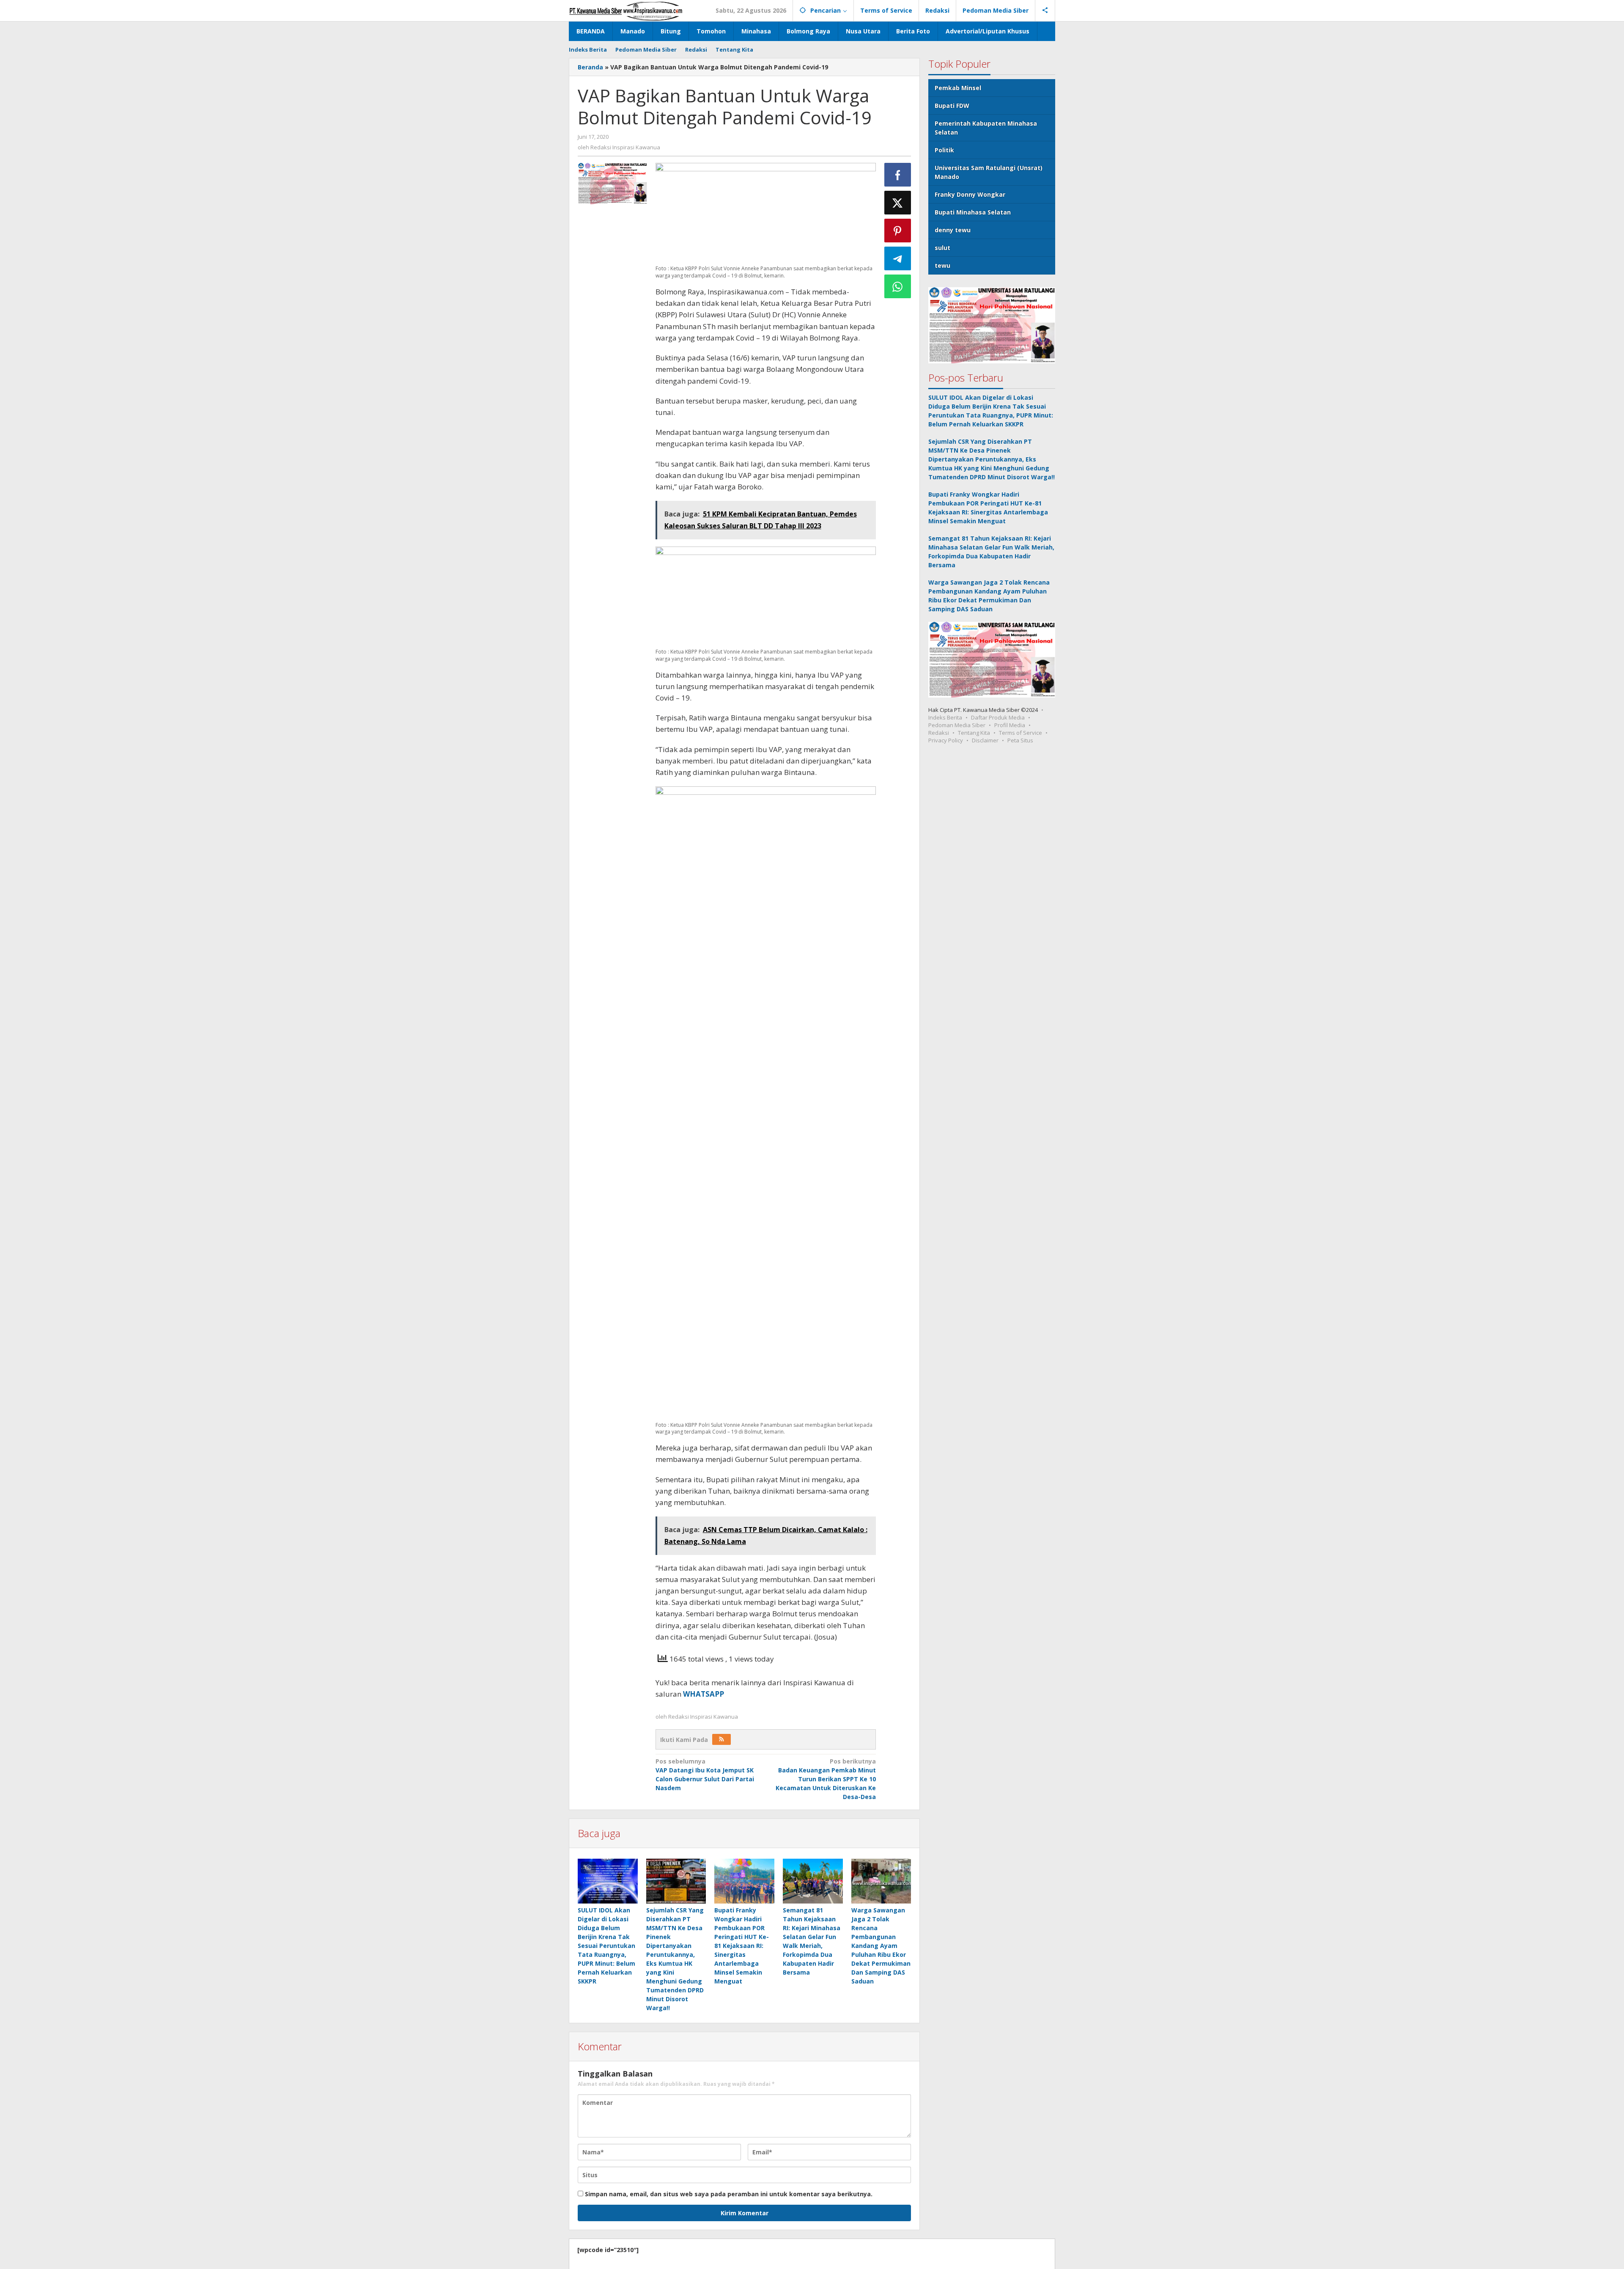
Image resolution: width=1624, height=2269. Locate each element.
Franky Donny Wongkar (970, 194)
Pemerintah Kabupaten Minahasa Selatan (986, 128)
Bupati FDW (952, 106)
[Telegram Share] (898, 258)
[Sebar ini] (898, 175)
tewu (942, 265)
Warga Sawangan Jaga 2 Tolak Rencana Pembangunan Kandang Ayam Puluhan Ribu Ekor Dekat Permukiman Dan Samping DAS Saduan (881, 1946)
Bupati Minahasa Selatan (973, 212)
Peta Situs (1020, 740)
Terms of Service (1020, 733)
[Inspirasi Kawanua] (626, 10)
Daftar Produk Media (998, 717)
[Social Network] (1045, 11)
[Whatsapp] (898, 286)
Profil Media (1010, 725)
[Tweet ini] (898, 203)
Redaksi (939, 733)
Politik (944, 150)
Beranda (590, 67)
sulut (942, 248)
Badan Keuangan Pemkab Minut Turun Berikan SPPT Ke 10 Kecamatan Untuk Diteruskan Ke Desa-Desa (826, 1779)
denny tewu (953, 230)
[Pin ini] (898, 231)
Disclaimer (985, 740)
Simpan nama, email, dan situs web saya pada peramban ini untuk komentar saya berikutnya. (729, 2194)
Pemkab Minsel (958, 88)
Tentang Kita (974, 733)
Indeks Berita (945, 717)
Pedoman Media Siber (957, 725)
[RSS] (721, 1739)
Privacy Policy (946, 740)
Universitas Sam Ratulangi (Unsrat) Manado (989, 172)
